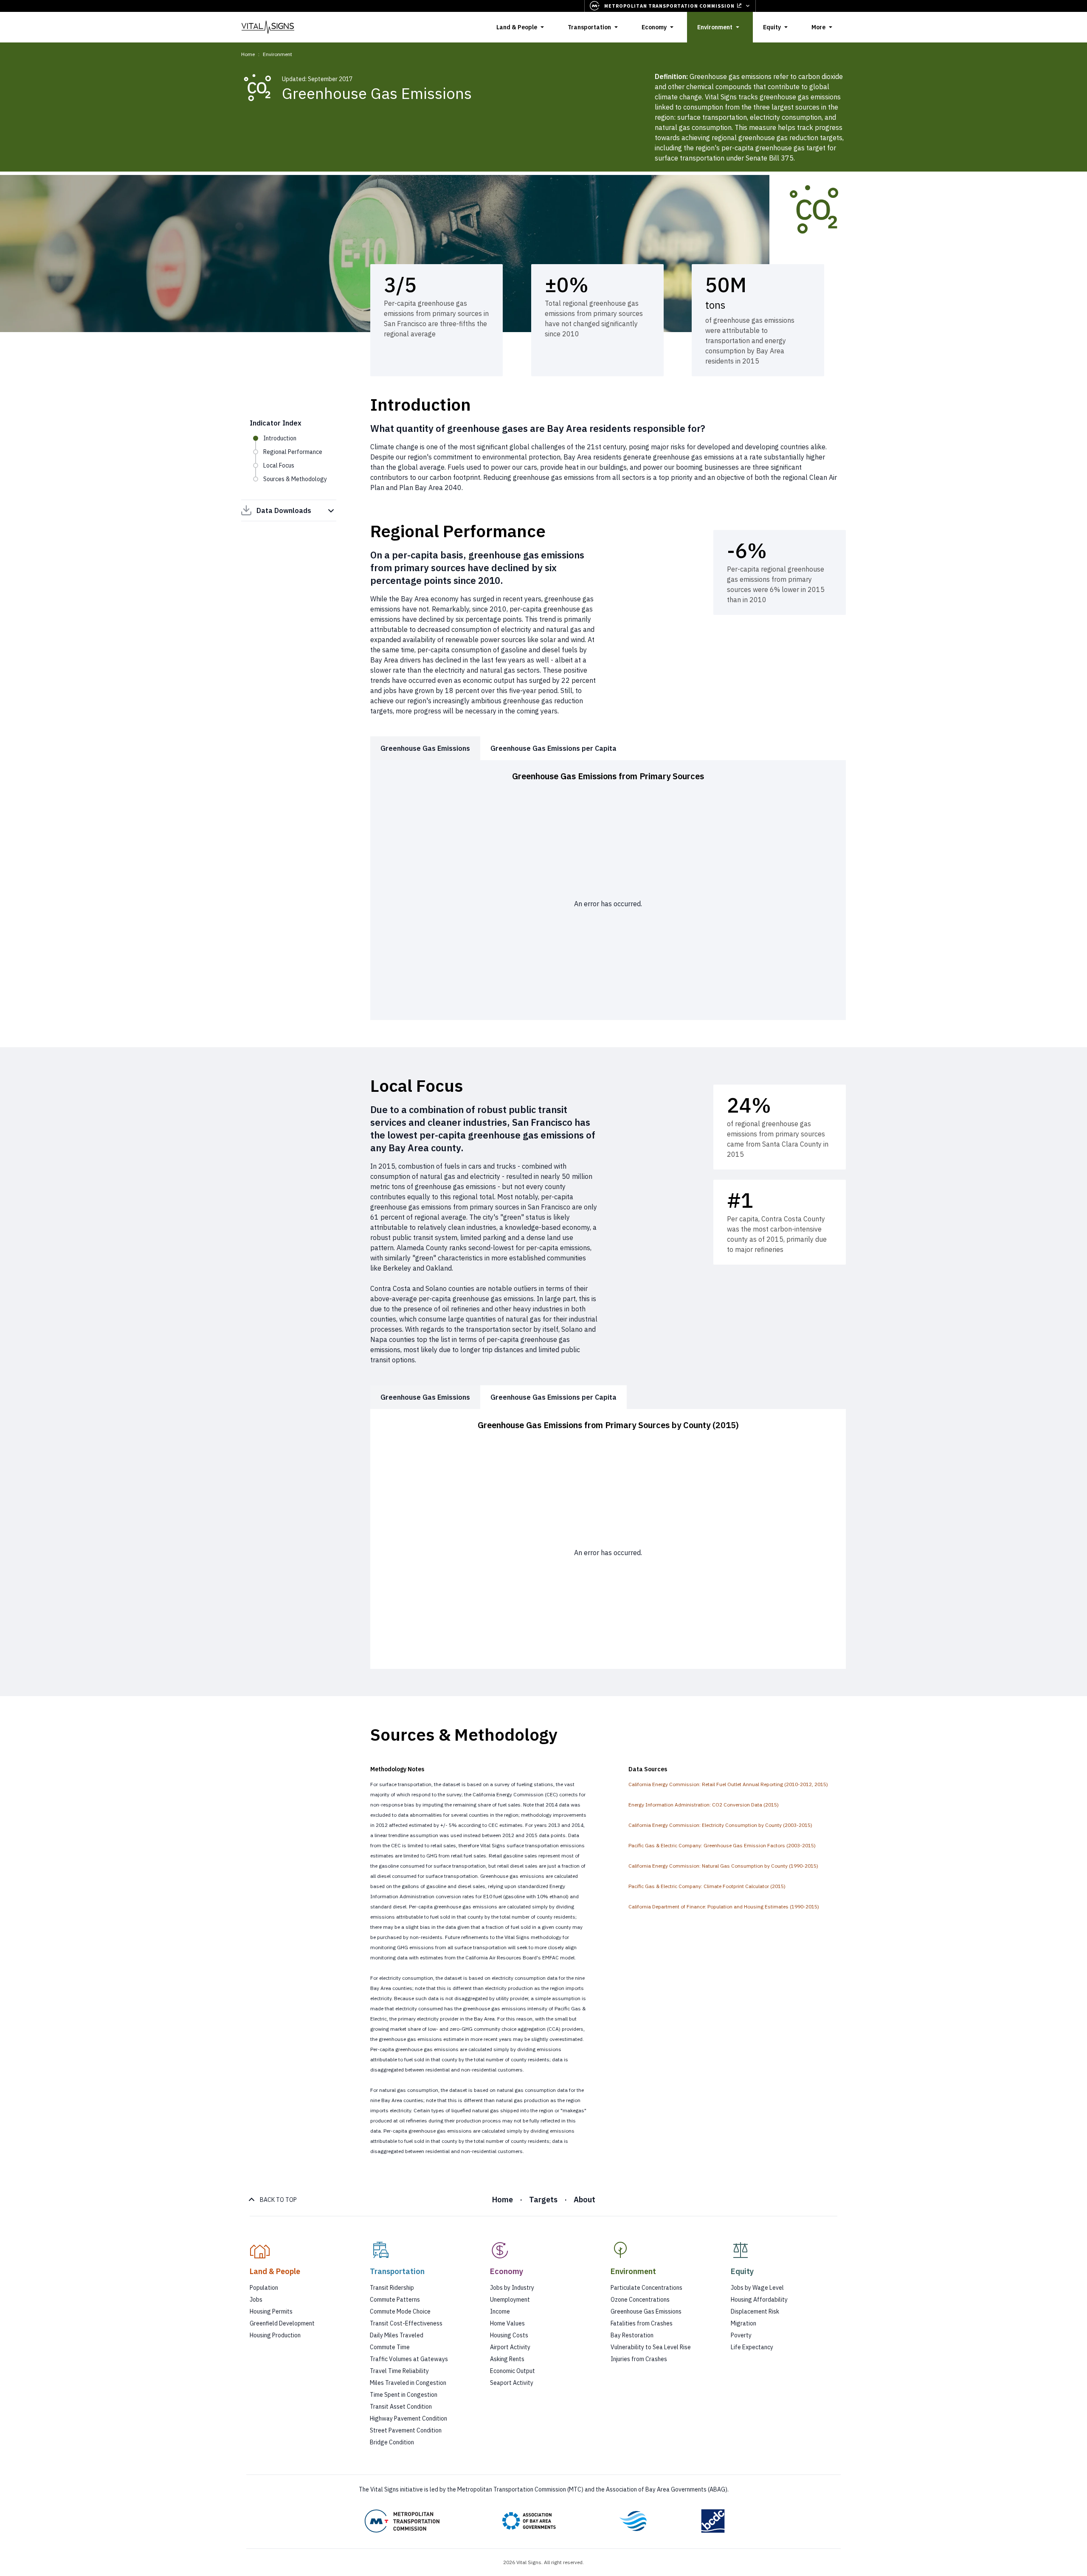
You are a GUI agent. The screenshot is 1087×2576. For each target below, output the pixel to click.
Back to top (278, 2200)
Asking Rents (507, 2359)
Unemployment (510, 2300)
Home (248, 54)
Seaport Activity (512, 2383)
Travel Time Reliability (399, 2371)
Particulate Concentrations (646, 2288)
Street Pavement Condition (406, 2430)
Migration (743, 2323)
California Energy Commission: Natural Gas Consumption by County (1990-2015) (723, 1866)
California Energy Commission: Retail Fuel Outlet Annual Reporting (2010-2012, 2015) (728, 1784)
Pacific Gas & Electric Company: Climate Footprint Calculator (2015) (707, 1886)
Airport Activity (510, 2347)
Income (500, 2311)
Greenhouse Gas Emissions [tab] (425, 748)
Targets (543, 2200)
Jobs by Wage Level (757, 2288)
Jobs (256, 2300)
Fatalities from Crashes (642, 2323)
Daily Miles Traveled (397, 2335)
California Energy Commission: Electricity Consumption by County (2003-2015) (720, 1825)
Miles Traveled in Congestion (408, 2383)
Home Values (507, 2323)
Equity (772, 27)
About (584, 2200)
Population (264, 2288)
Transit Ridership (392, 2288)
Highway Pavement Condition (408, 2418)
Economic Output (513, 2371)
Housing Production (275, 2335)
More (818, 27)
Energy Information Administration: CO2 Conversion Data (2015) (704, 1805)
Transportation (589, 27)
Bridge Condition (392, 2442)
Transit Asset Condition (401, 2407)
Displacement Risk (755, 2311)
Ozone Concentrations (640, 2300)
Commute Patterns (395, 2300)
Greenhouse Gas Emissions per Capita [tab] (553, 748)
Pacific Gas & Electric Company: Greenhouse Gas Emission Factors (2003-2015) (722, 1845)
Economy (654, 27)
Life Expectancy (752, 2347)
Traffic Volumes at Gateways (409, 2359)
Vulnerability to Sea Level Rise (651, 2347)
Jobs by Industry (512, 2288)
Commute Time (390, 2347)
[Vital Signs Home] (268, 27)
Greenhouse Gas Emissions (646, 2311)
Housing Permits (271, 2311)
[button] (303, 2259)
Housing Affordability (759, 2300)
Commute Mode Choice (400, 2311)
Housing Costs (509, 2335)
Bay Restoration (632, 2335)
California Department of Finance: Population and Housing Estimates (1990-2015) (724, 1907)
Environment (715, 27)
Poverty (741, 2335)
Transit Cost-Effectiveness (406, 2323)
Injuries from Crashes (639, 2359)
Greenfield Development (282, 2323)
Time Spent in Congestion (404, 2395)
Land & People (517, 27)
